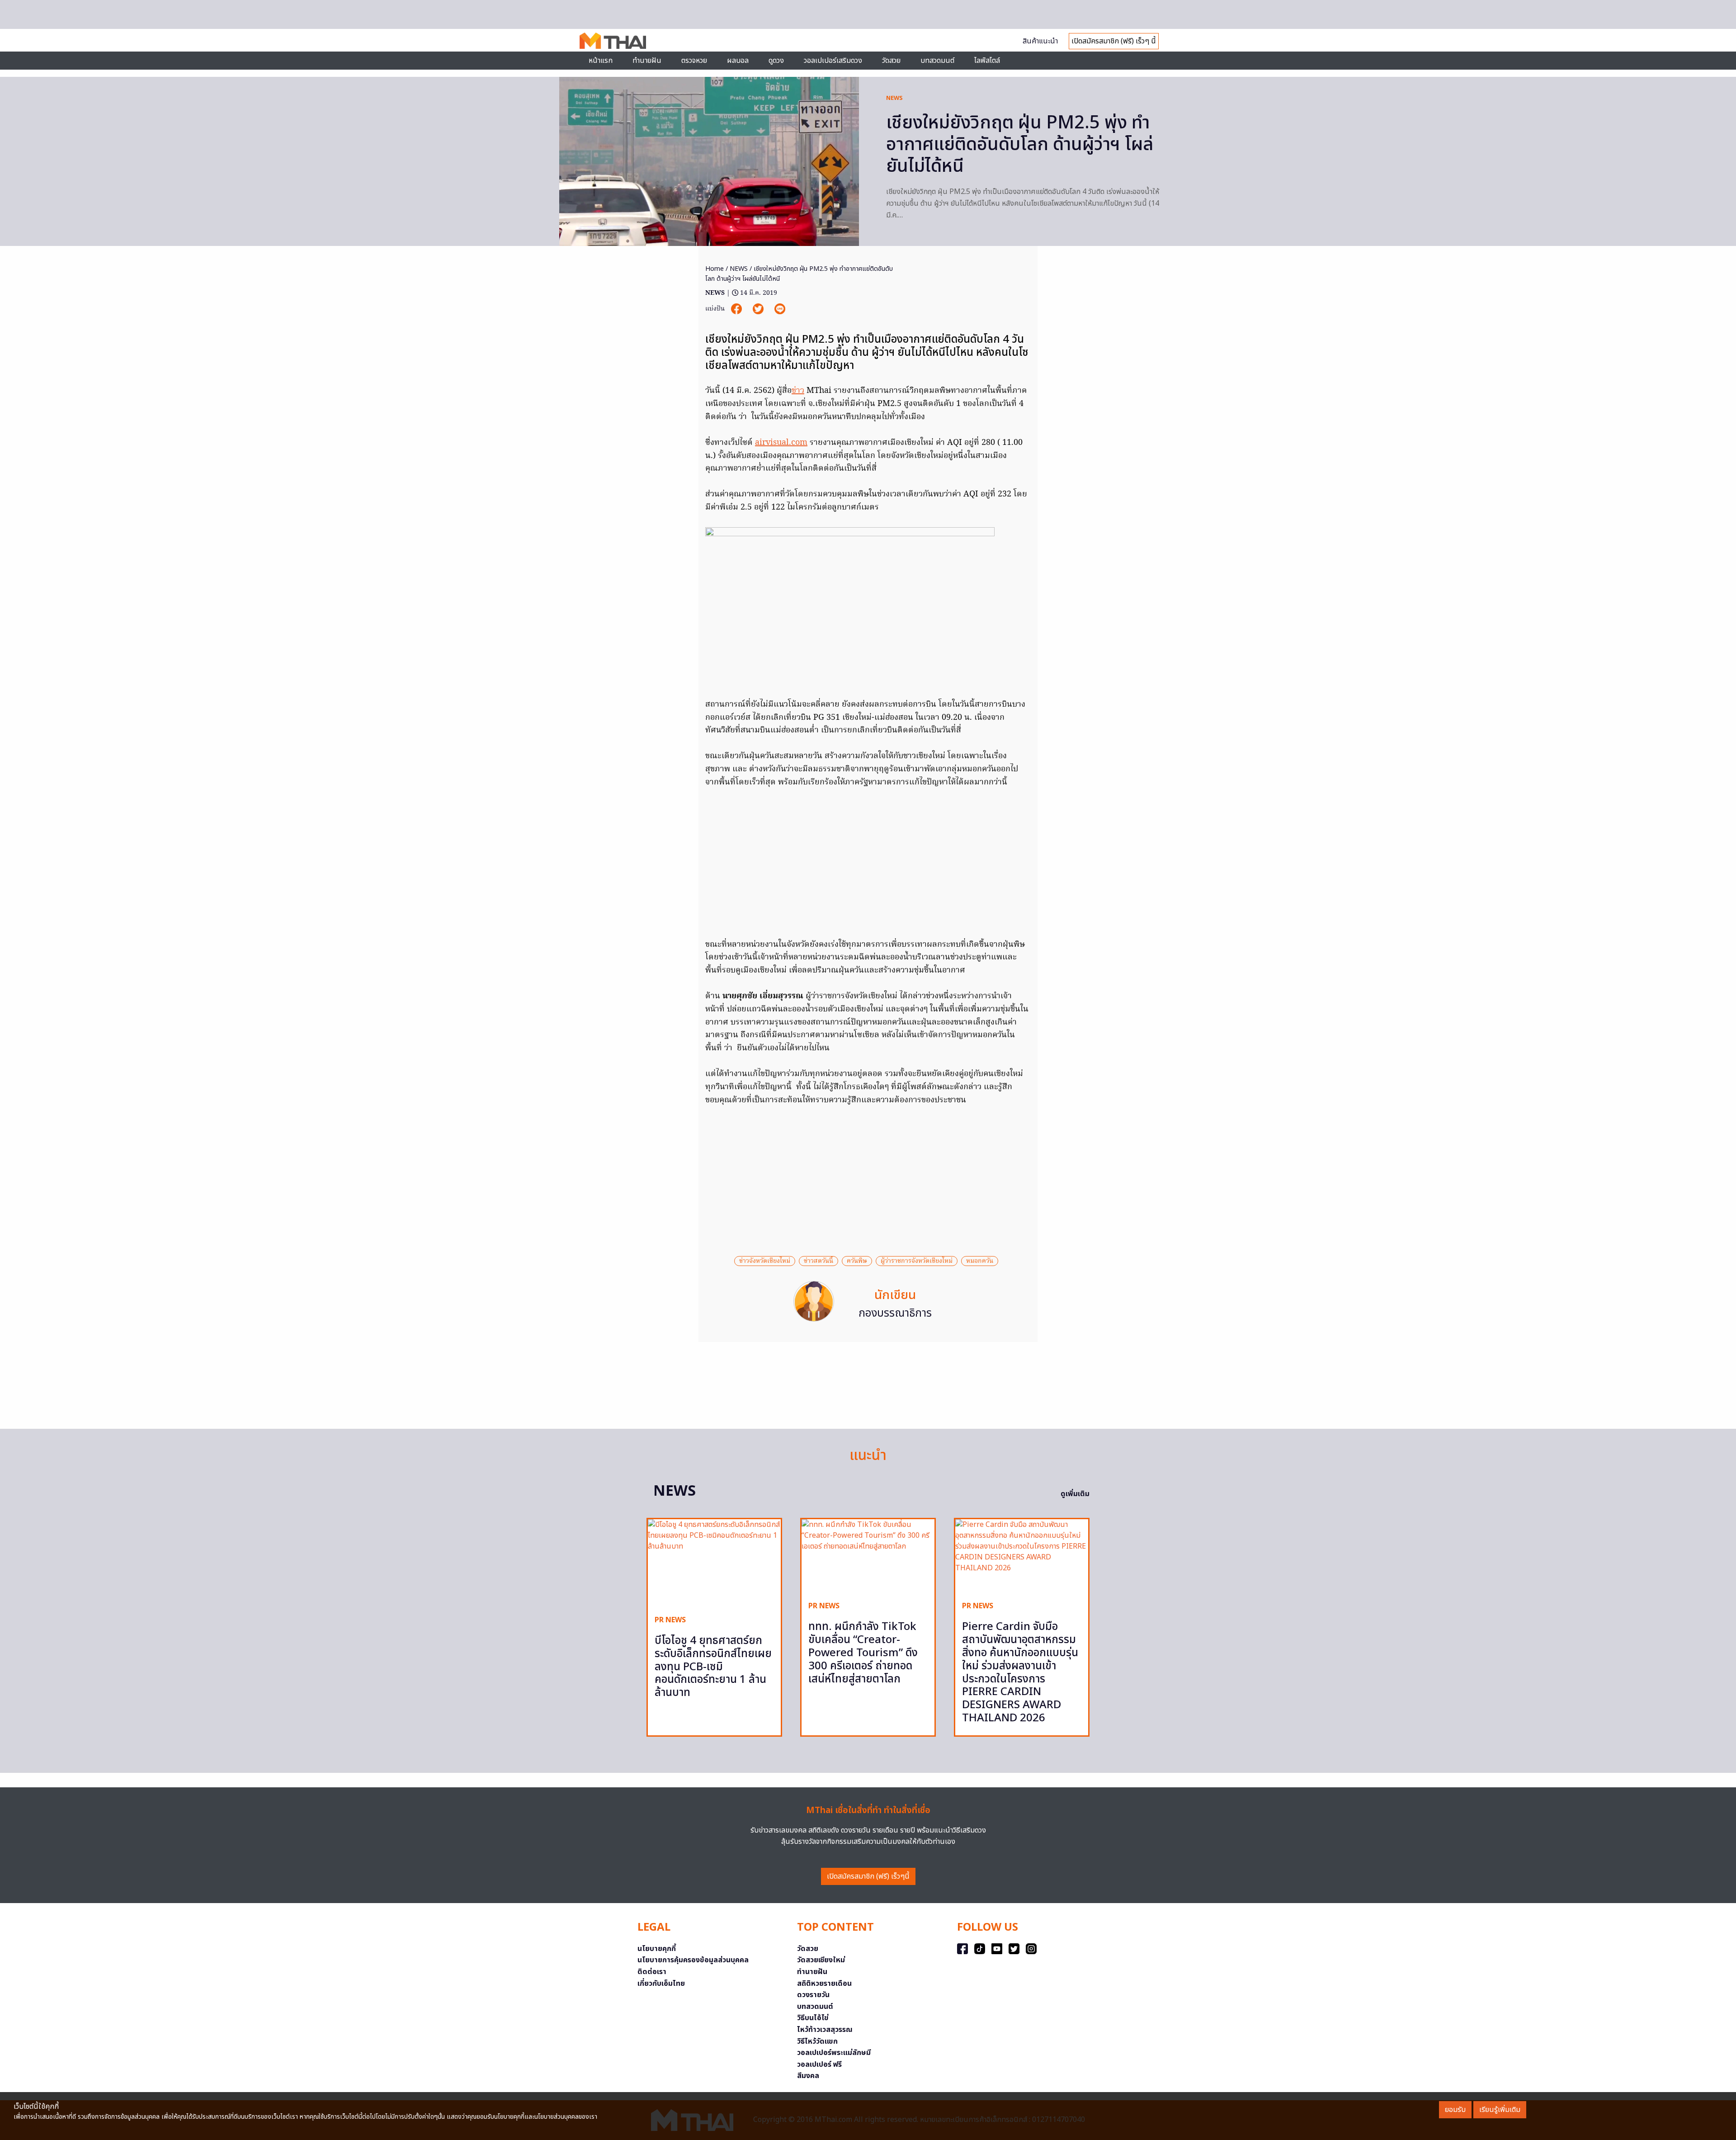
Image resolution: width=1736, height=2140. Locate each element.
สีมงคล (808, 2076)
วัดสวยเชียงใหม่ (821, 1960)
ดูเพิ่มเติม (1075, 1494)
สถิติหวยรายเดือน (824, 1984)
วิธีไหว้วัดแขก (817, 2041)
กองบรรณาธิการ (895, 1313)
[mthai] (613, 40)
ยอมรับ (1455, 2110)
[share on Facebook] (737, 309)
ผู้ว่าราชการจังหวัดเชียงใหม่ (917, 1261)
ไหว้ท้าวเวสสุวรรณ (825, 2030)
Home (715, 269)
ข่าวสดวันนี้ (818, 1261)
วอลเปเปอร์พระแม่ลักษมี (834, 2053)
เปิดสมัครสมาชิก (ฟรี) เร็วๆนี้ (868, 1876)
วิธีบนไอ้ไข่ (813, 2018)
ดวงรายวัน (813, 1995)
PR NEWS (670, 1620)
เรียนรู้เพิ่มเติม (1500, 2110)
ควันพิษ (857, 1261)
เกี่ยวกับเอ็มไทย (661, 1984)
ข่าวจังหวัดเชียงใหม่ (765, 1261)
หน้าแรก (601, 61)
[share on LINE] (780, 309)
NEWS (894, 98)
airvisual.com (781, 443)
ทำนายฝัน (647, 61)
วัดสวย (891, 61)
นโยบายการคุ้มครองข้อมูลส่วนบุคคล (693, 1960)
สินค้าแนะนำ (1040, 41)
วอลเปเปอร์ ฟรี (819, 2064)
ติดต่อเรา (652, 1972)
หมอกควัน (980, 1261)
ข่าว (798, 391)
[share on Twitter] (759, 309)
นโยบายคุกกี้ (657, 1949)
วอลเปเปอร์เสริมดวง (833, 61)
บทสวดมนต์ (937, 61)
